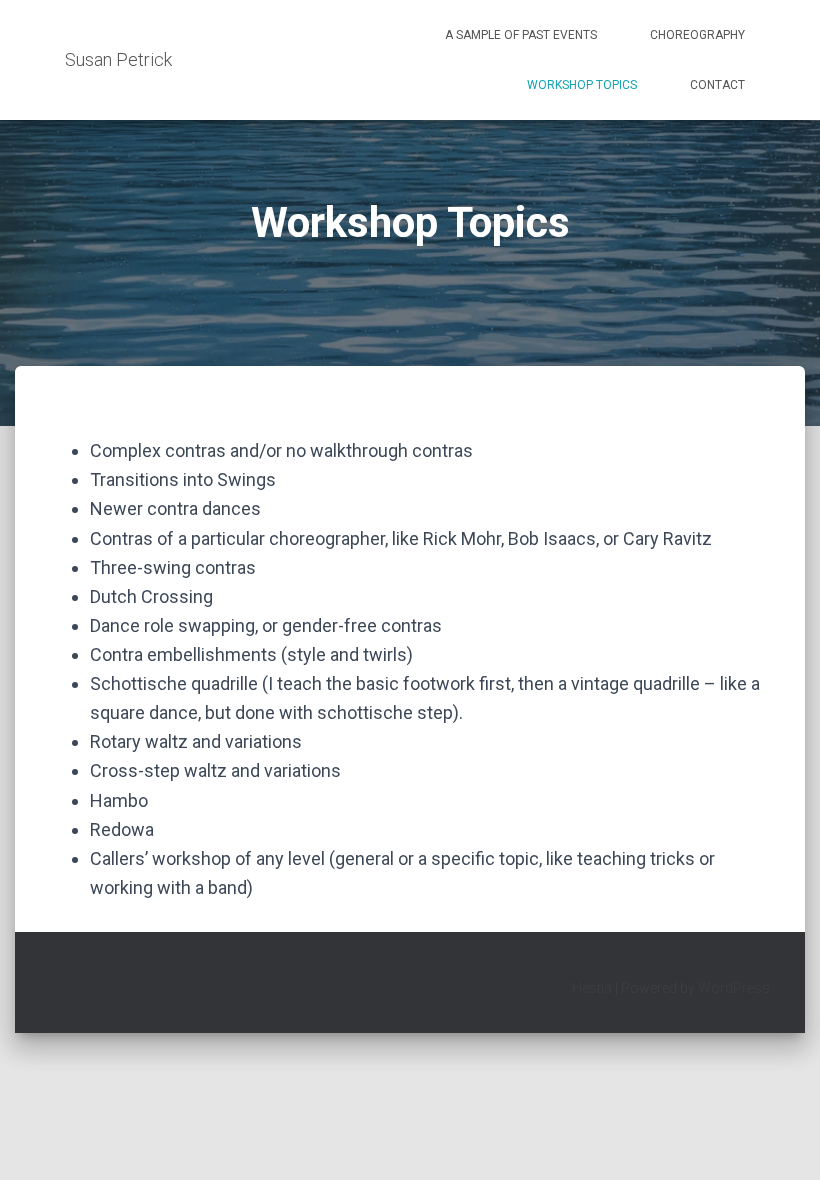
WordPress (734, 988)
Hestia (592, 988)
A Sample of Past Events (521, 35)
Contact (717, 85)
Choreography (697, 35)
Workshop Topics (582, 85)
